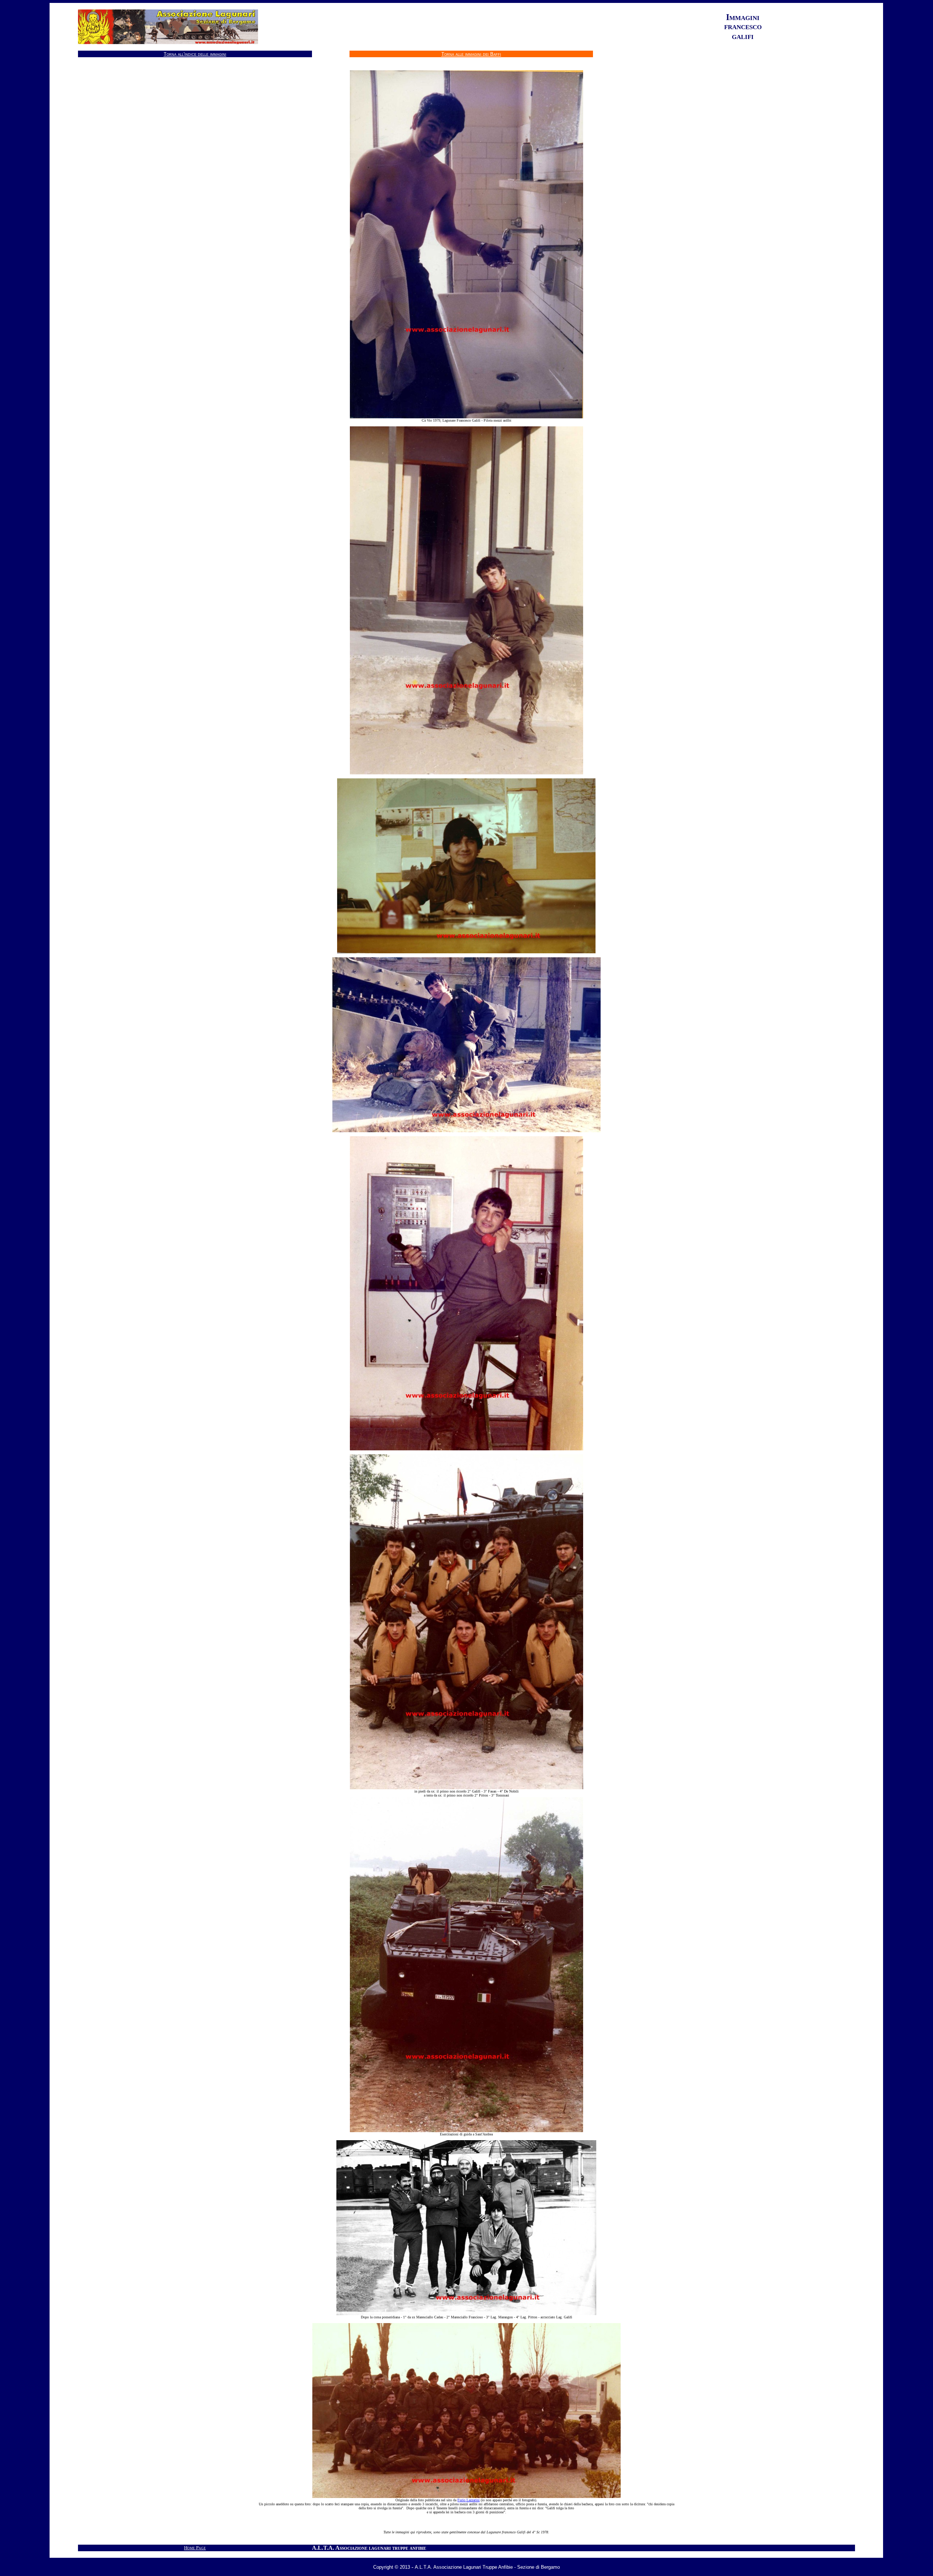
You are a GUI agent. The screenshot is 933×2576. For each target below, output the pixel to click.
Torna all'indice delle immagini (195, 54)
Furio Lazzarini (469, 2500)
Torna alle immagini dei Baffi (471, 54)
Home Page (195, 2548)
